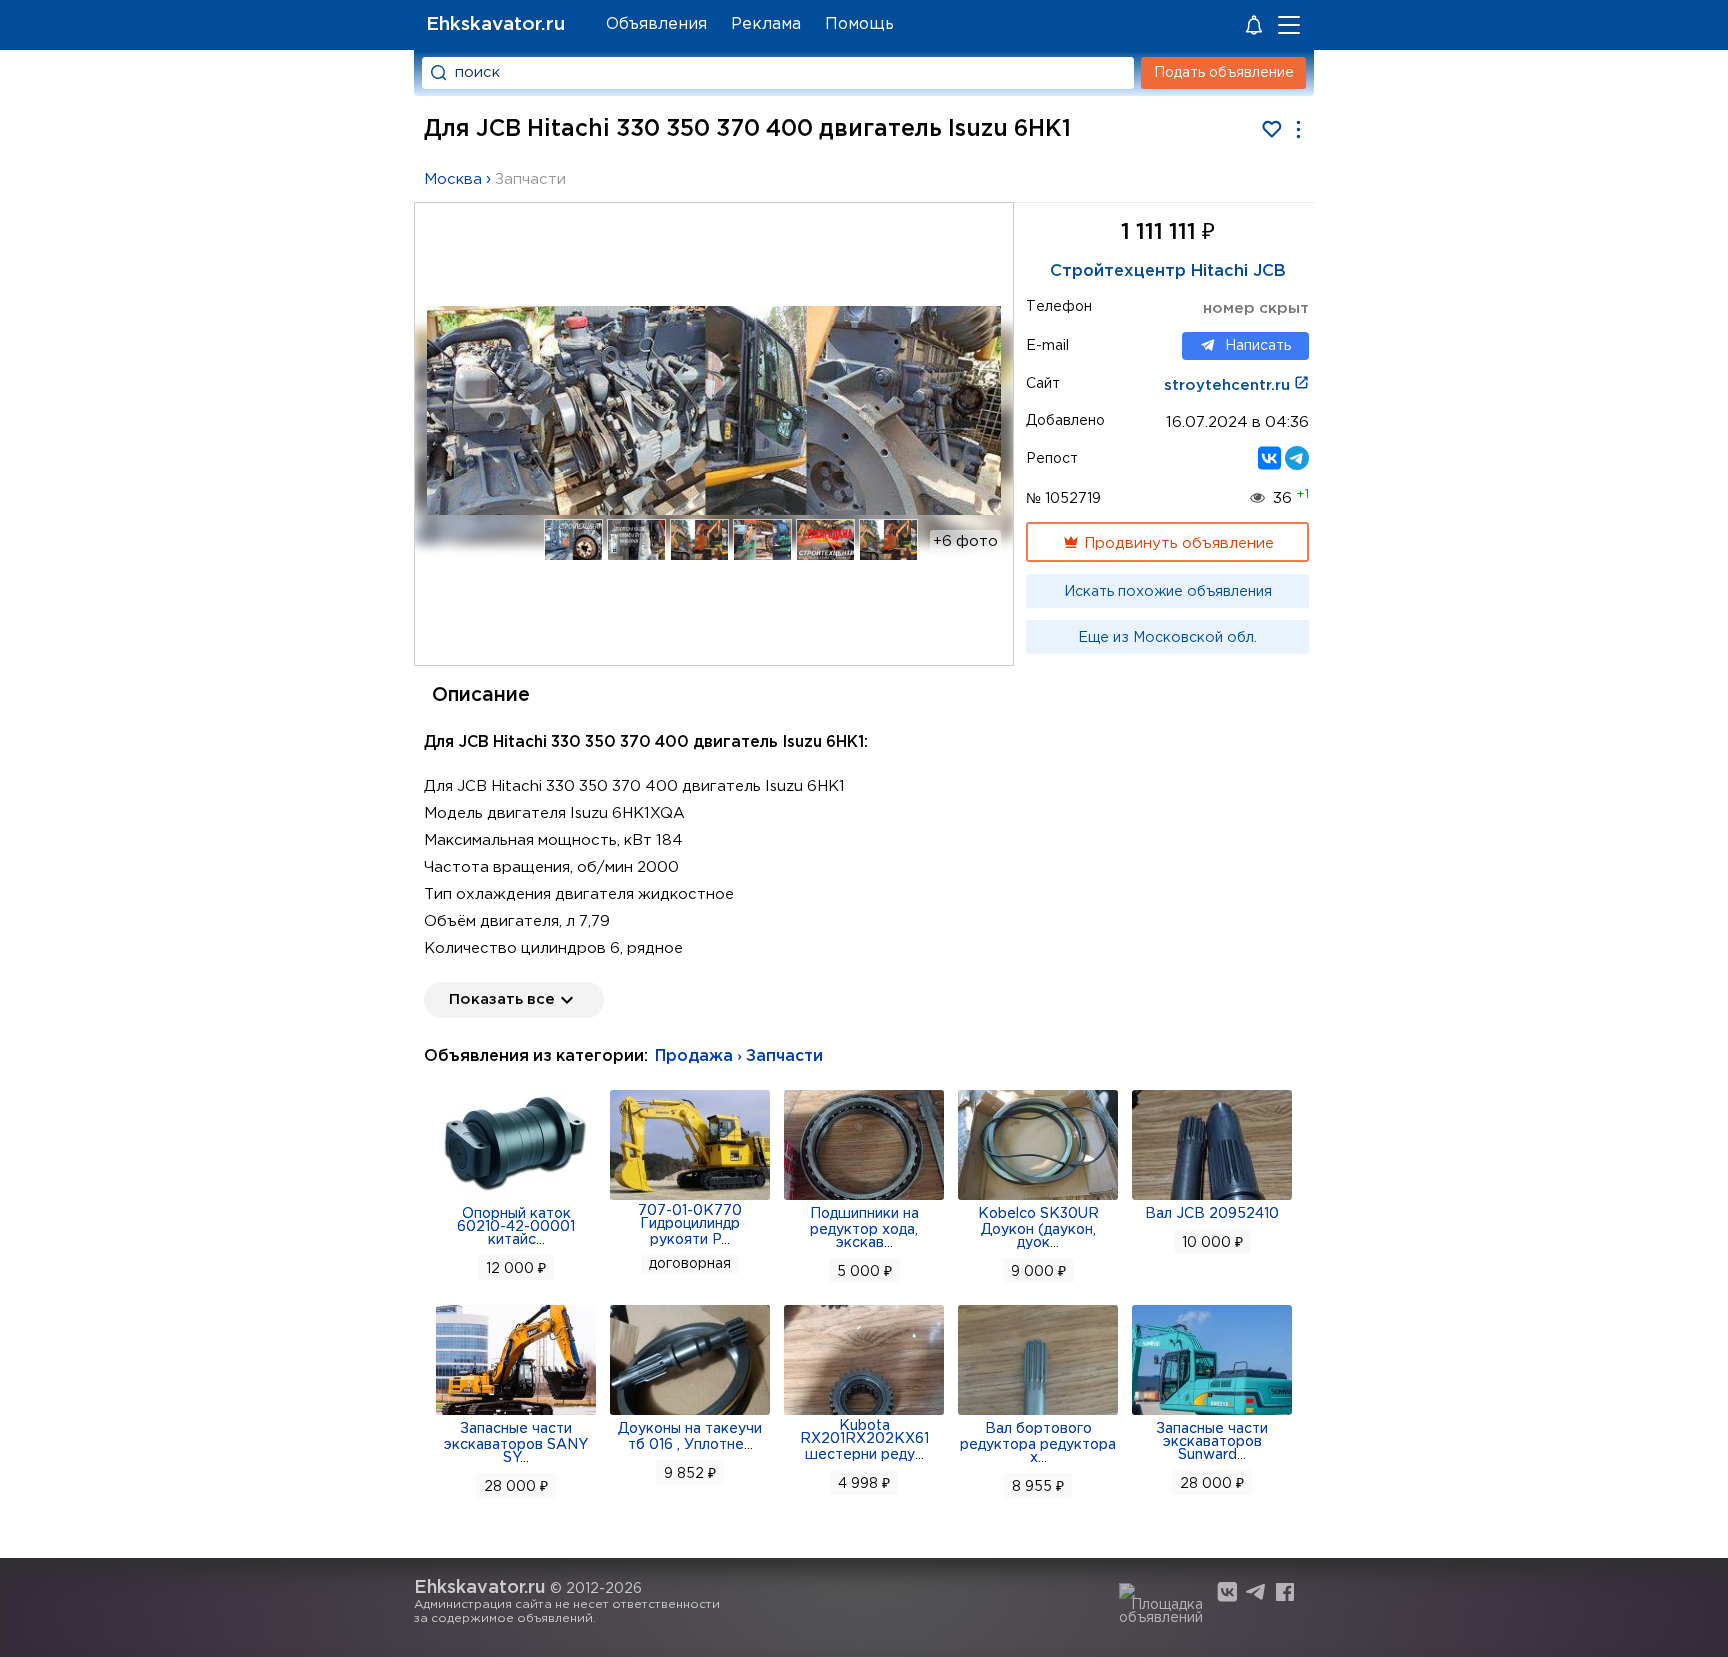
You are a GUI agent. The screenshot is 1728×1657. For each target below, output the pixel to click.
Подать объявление (1224, 73)
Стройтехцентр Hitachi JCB (1168, 271)
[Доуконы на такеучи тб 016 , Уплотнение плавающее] (690, 1413)
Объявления (656, 24)
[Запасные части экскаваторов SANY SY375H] (516, 1413)
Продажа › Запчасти (739, 1056)
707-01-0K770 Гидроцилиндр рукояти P (690, 1225)
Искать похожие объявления (1168, 592)
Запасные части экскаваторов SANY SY (516, 1443)
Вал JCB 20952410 (1212, 1214)
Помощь (859, 24)
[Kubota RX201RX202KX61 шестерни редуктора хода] (864, 1413)
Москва (453, 179)
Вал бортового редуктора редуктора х (1038, 1443)
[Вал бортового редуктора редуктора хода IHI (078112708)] (1038, 1413)
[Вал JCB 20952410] (1212, 1198)
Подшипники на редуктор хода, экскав (864, 1228)
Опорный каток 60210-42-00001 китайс (516, 1227)
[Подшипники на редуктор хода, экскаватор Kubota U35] (864, 1198)
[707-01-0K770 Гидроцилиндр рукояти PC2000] (690, 1198)
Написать (1258, 346)
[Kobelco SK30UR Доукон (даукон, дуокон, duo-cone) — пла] (1038, 1198)
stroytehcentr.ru (1229, 385)
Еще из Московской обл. (1167, 638)
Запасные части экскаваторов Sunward (1212, 1442)
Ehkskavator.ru (495, 24)
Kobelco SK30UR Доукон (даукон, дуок (1038, 1228)
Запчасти (530, 179)
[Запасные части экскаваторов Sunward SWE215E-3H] (1212, 1413)
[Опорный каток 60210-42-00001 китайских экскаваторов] (516, 1198)
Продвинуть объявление (1177, 543)
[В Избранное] (1271, 129)
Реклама (766, 24)
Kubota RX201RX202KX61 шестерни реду (864, 1440)
